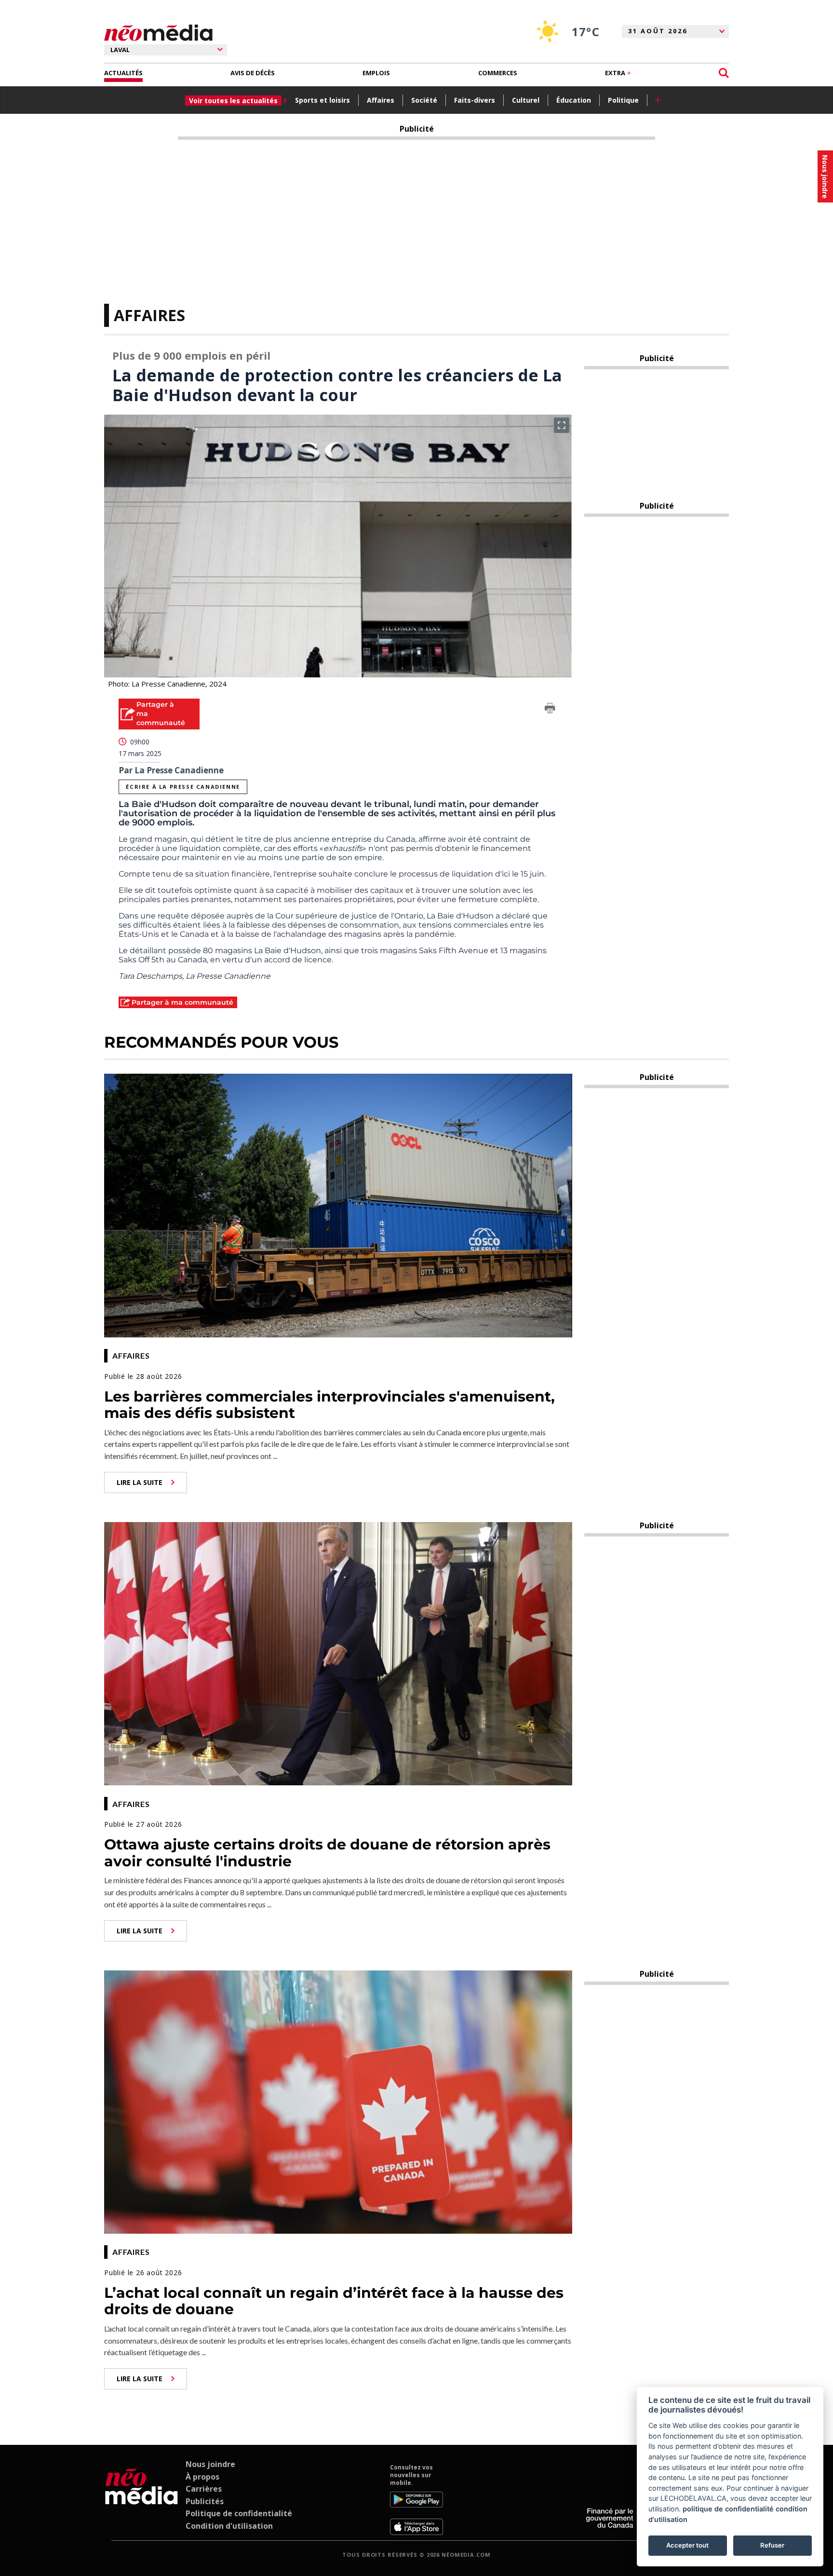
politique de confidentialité (728, 2509)
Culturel (526, 100)
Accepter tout (687, 2545)
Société (424, 100)
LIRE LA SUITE (140, 1482)
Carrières (204, 2489)
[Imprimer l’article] (550, 710)
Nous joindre (210, 2464)
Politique (623, 100)
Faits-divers (475, 100)
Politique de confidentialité (239, 2513)
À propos (202, 2477)
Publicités (205, 2501)
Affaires (381, 100)
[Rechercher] (724, 73)
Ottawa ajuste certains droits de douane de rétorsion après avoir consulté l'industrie (327, 1853)
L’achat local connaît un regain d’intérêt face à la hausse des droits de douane (334, 2301)
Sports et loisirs (322, 100)
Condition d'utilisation (229, 2526)
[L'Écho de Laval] (141, 2499)
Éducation (574, 100)
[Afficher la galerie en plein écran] (562, 425)
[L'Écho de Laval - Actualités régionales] (158, 33)
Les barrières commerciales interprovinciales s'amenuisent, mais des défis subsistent (329, 1405)
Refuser (772, 2545)
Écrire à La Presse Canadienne (183, 787)
